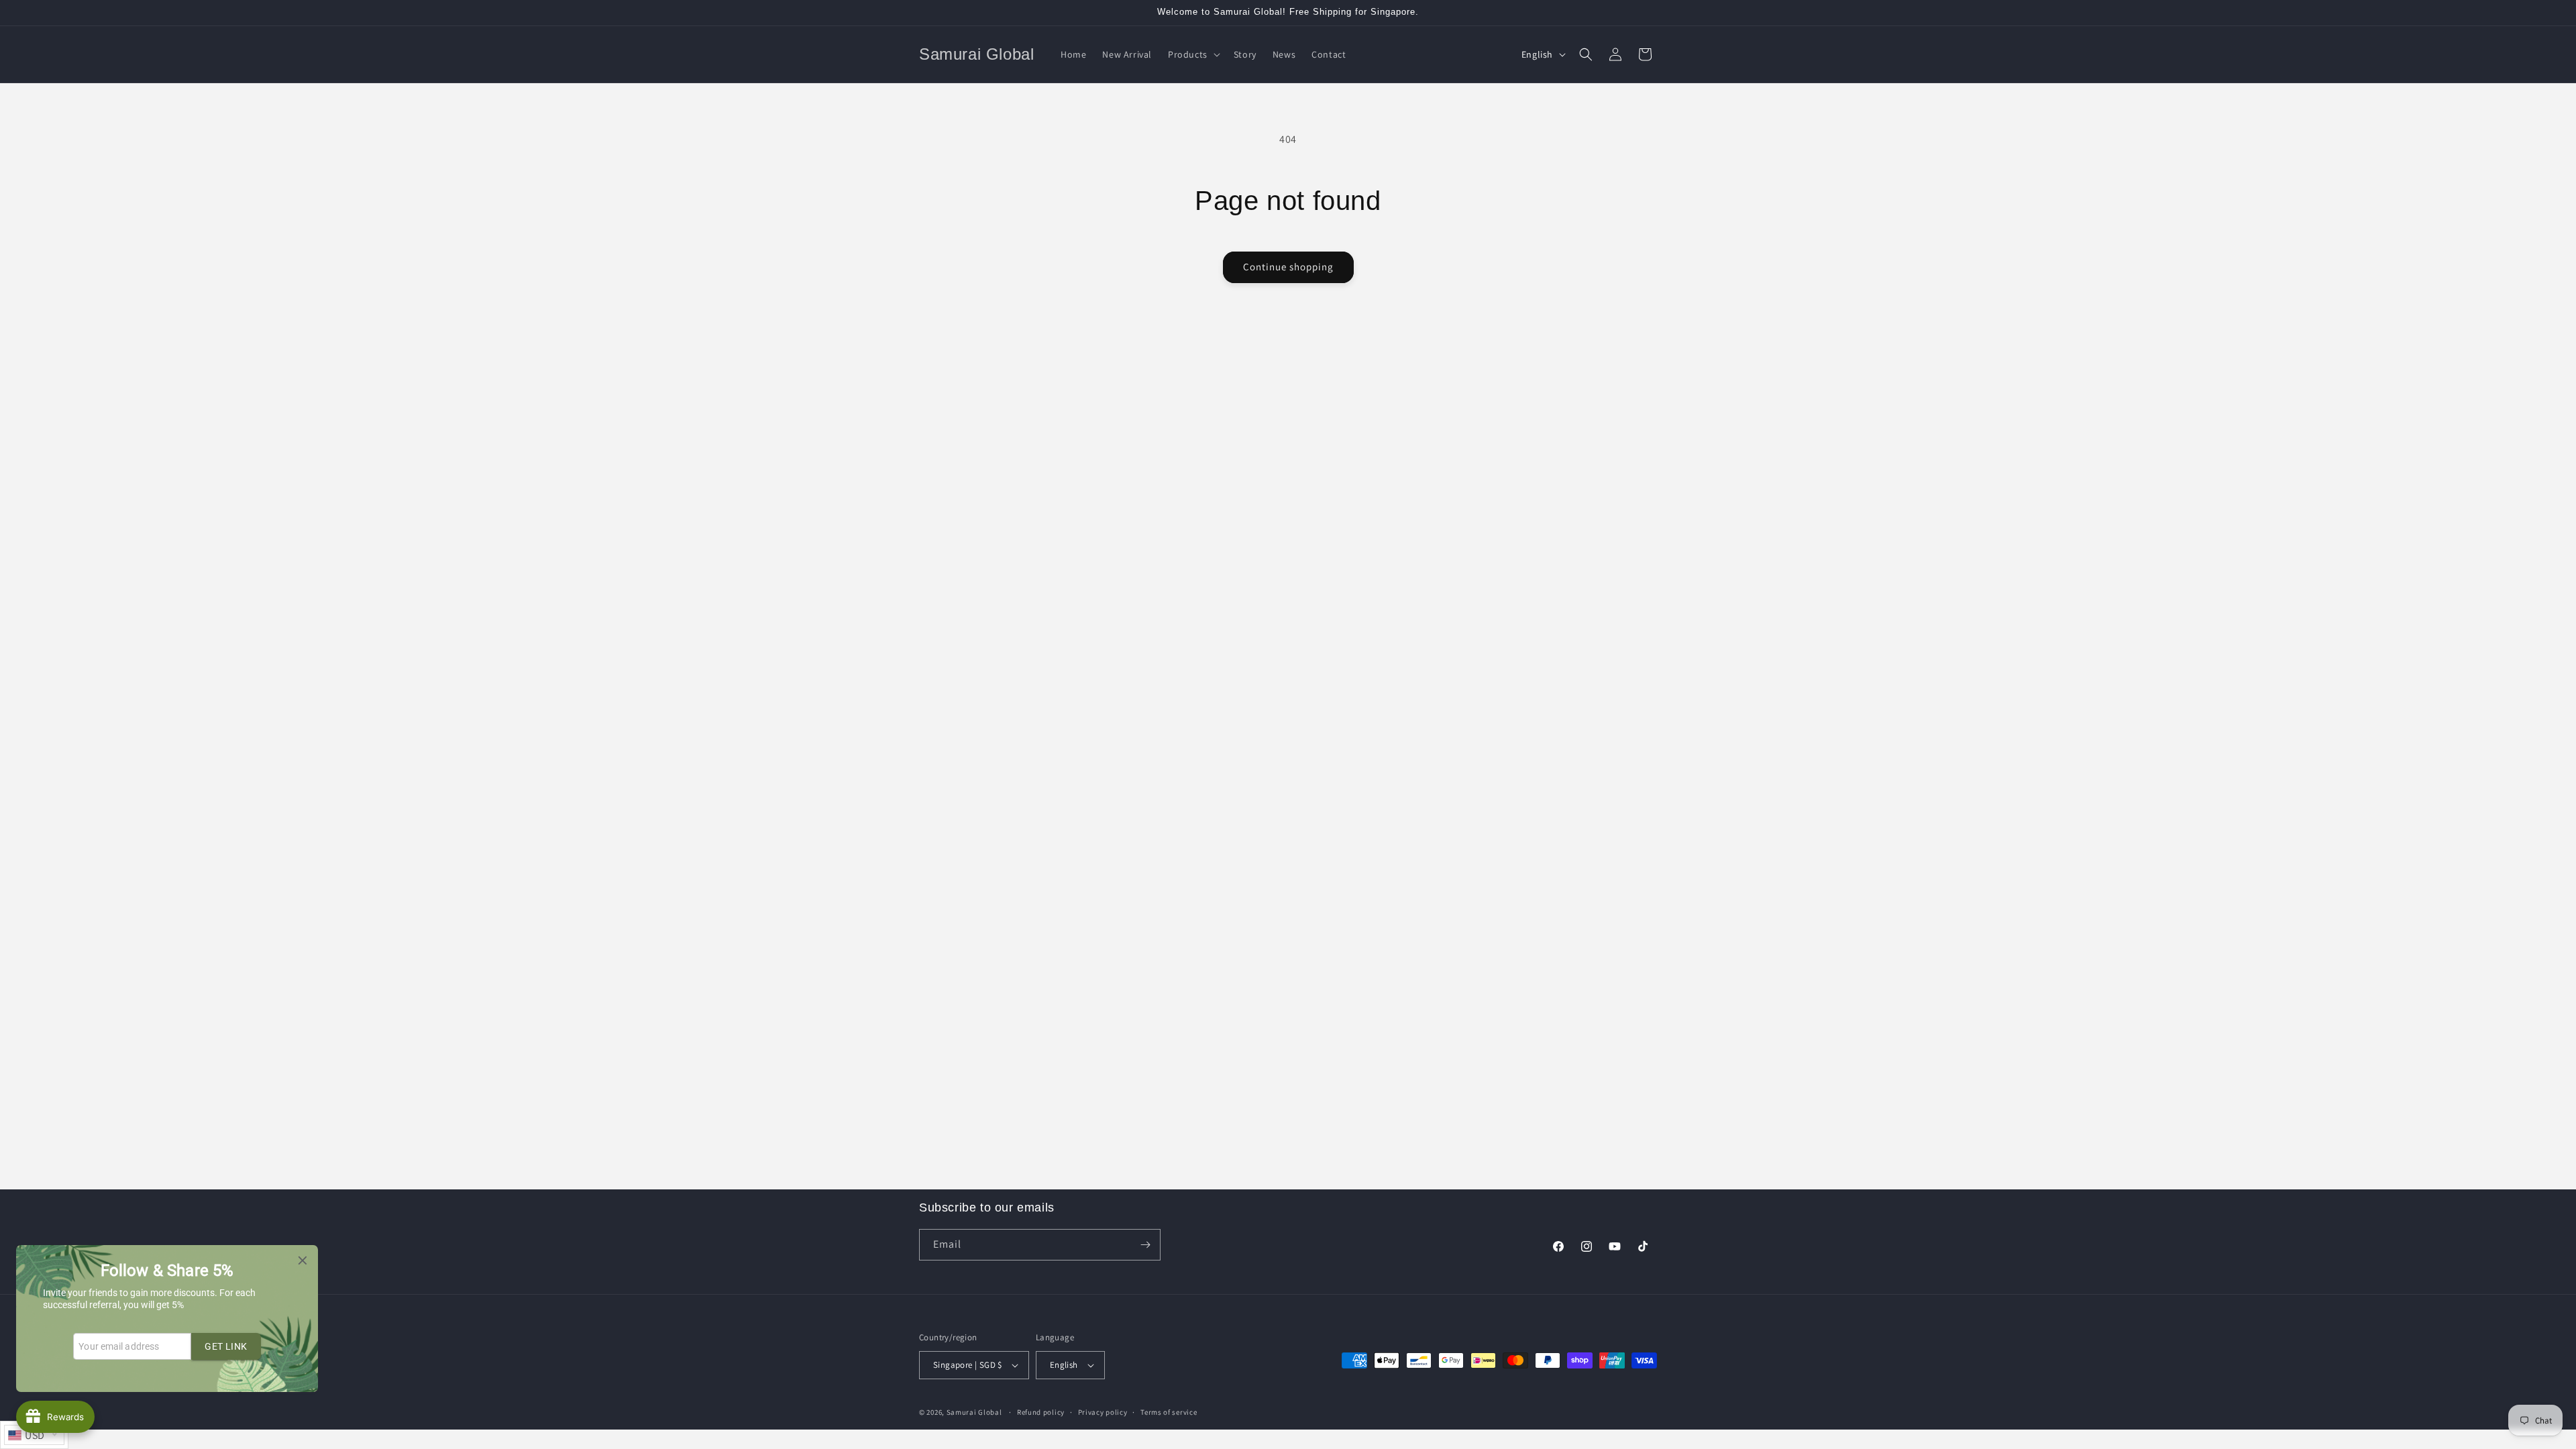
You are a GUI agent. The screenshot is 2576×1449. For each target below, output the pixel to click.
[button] (1193, 54)
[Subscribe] (1145, 1245)
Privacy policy (1103, 1412)
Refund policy (1041, 1412)
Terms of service (1169, 1412)
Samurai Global (974, 1412)
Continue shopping (1288, 267)
